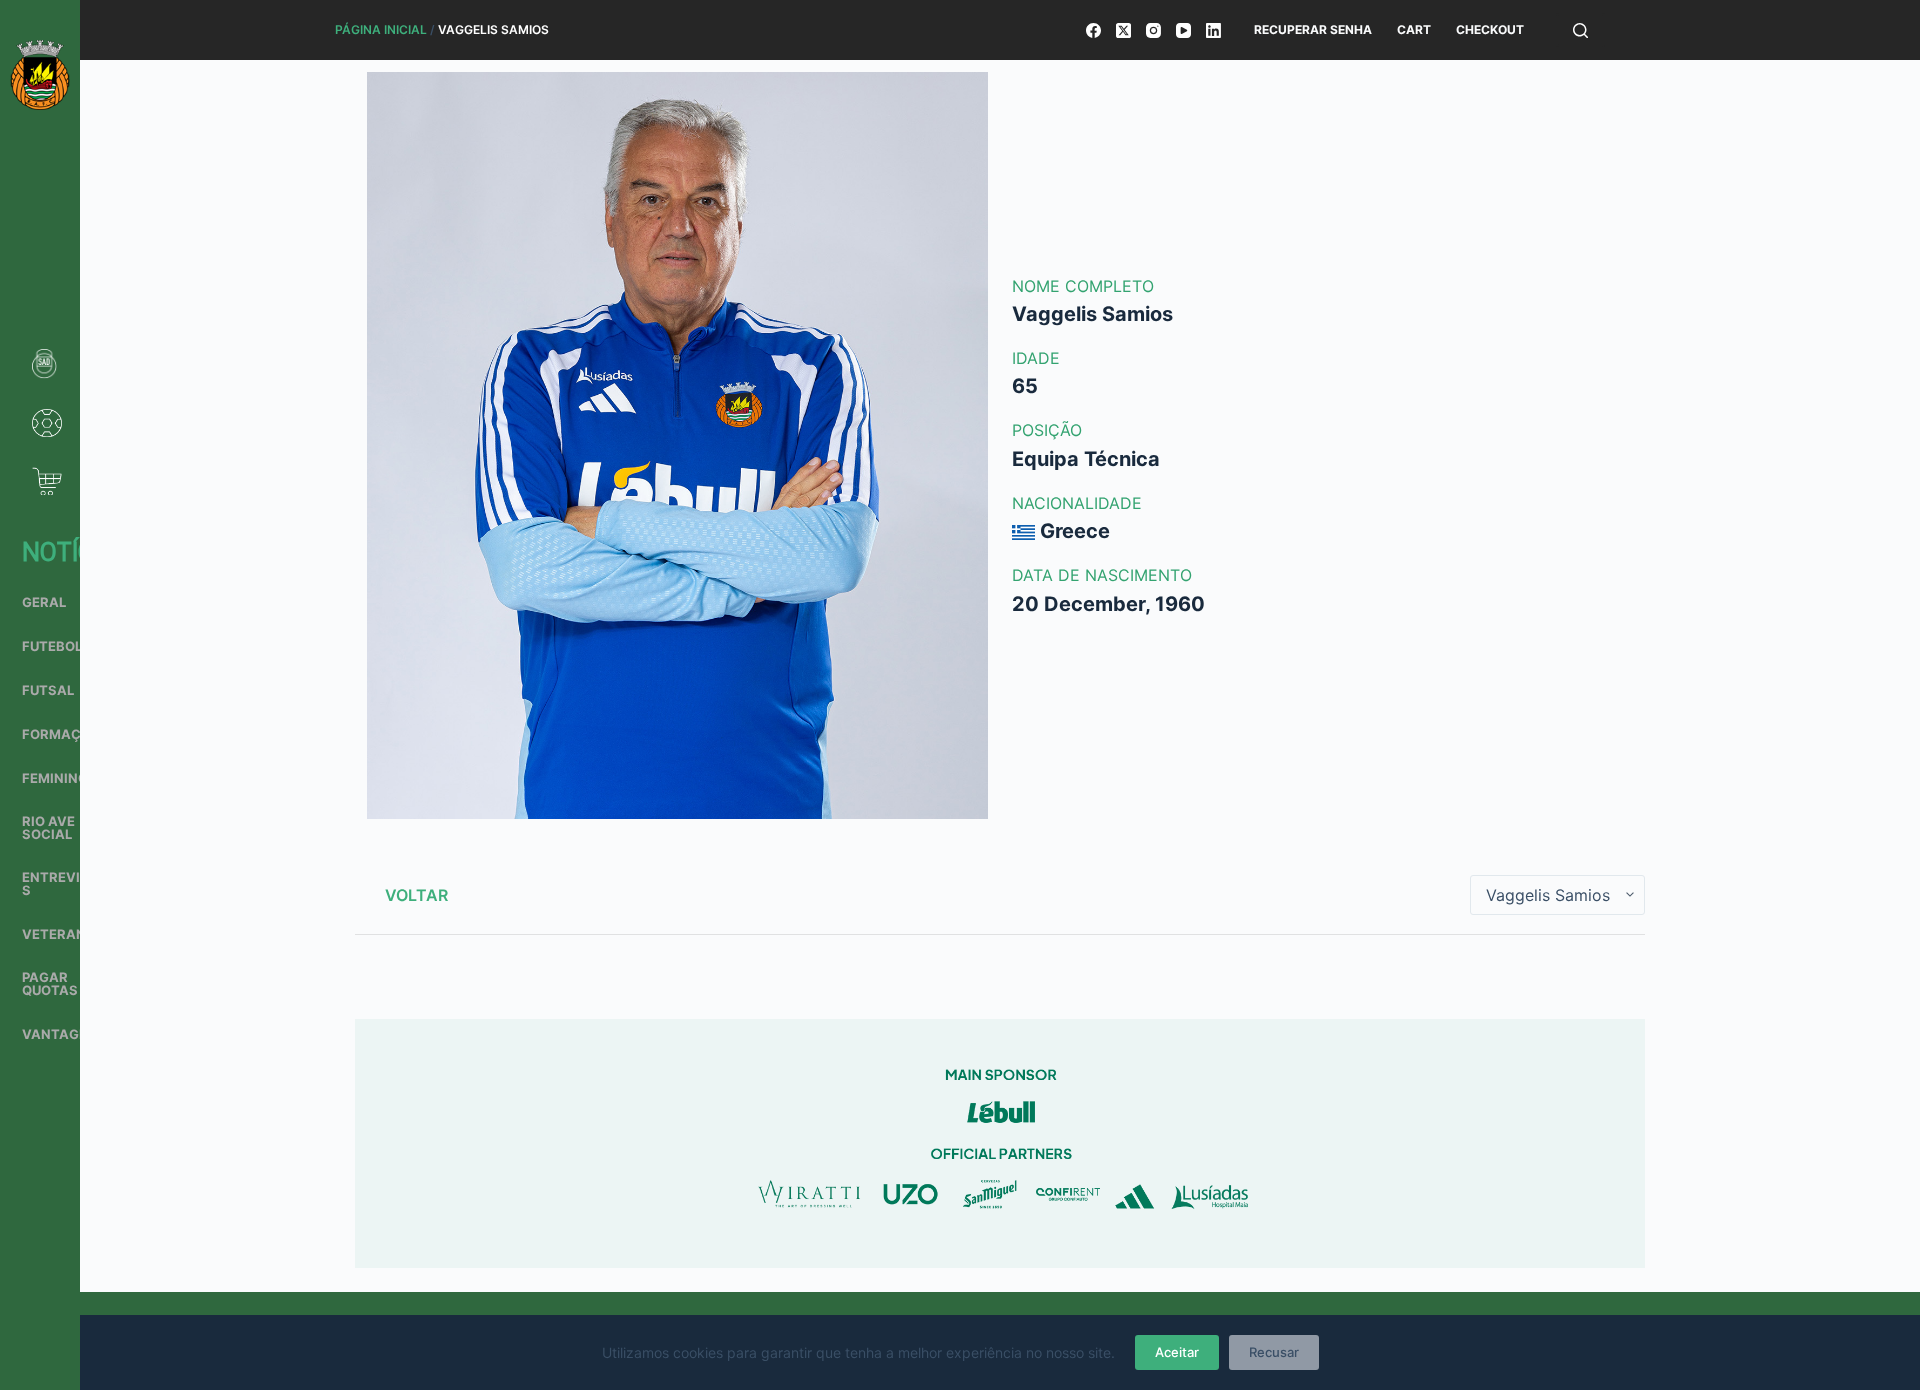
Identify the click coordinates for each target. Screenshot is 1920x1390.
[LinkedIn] (1213, 30)
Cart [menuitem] (1414, 29)
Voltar (416, 895)
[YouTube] (1183, 30)
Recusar (1274, 1352)
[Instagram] (1153, 30)
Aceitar (1177, 1352)
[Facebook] (1093, 30)
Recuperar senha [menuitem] (1313, 29)
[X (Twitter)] (1123, 30)
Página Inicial (381, 29)
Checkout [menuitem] (1490, 29)
